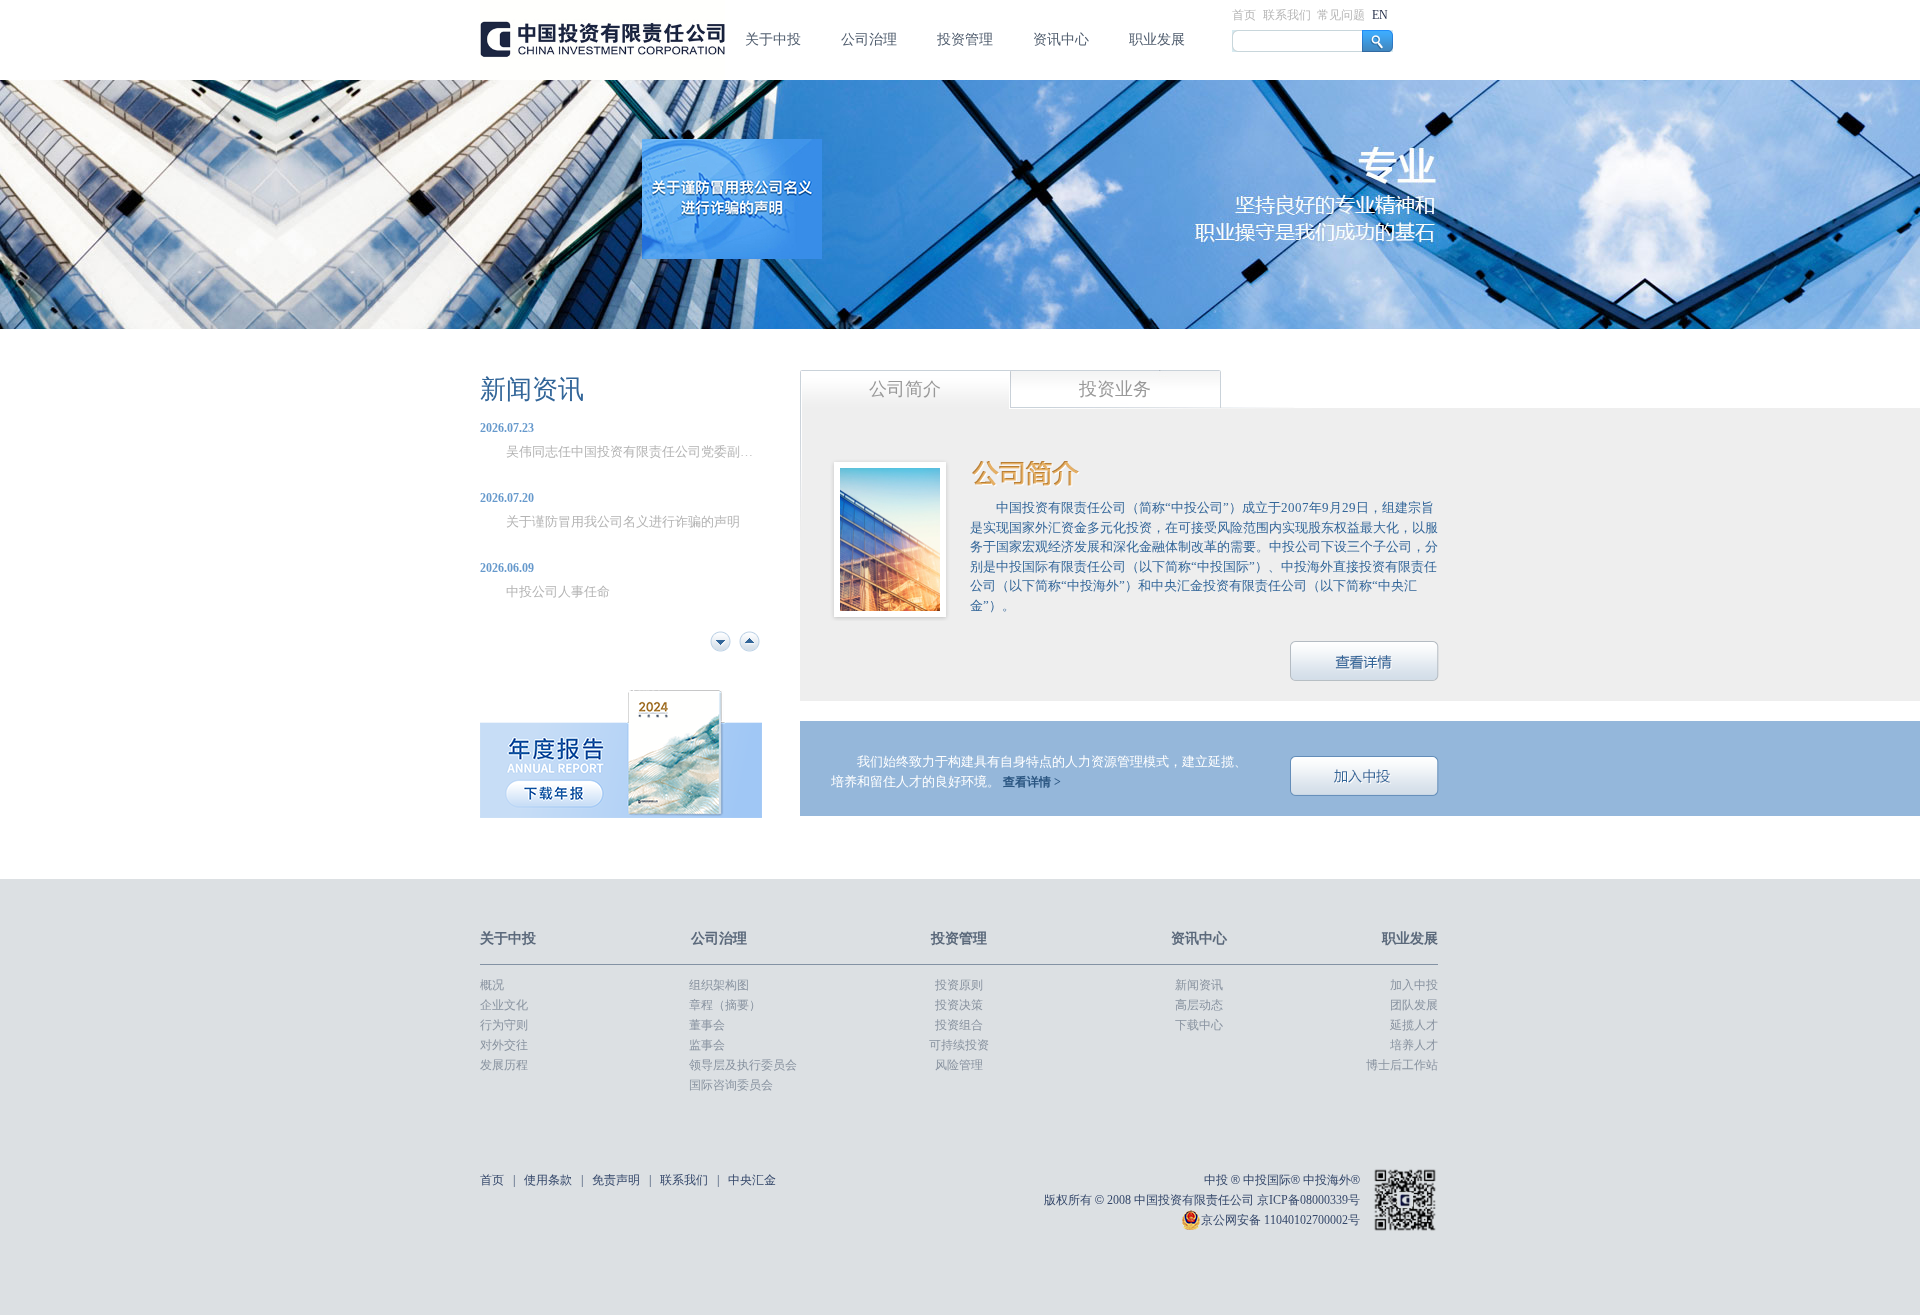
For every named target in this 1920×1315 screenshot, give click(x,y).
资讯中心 (1061, 39)
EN (1380, 15)
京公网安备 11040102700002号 (1280, 1220)
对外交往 (504, 1045)
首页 (1245, 15)
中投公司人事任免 (558, 591)
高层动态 (1199, 1005)
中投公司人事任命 (558, 521)
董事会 (707, 1025)
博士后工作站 (1402, 1065)
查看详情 (1365, 661)
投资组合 (959, 1025)
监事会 (707, 1045)
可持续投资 (959, 1045)
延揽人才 (1414, 1025)
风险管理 (959, 1065)
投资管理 (965, 39)
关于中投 (773, 39)
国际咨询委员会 (731, 1085)
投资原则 (959, 985)
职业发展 (1157, 39)
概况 (492, 985)
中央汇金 (752, 1180)
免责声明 (617, 1180)
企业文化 (504, 1005)
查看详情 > (1032, 782)
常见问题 (1342, 15)
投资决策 (959, 1005)
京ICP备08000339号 (1308, 1200)
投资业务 (1115, 389)
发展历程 (504, 1065)
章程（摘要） (725, 1005)
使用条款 (549, 1180)
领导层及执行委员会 (743, 1065)
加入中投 (1365, 776)
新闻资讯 (532, 389)
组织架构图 (719, 985)
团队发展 (1414, 1005)
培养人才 (1414, 1045)
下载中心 (1199, 1025)
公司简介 (905, 389)
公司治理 (869, 39)
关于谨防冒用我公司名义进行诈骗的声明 (623, 451)
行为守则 (504, 1025)
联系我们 (1288, 15)
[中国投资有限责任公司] (602, 76)
